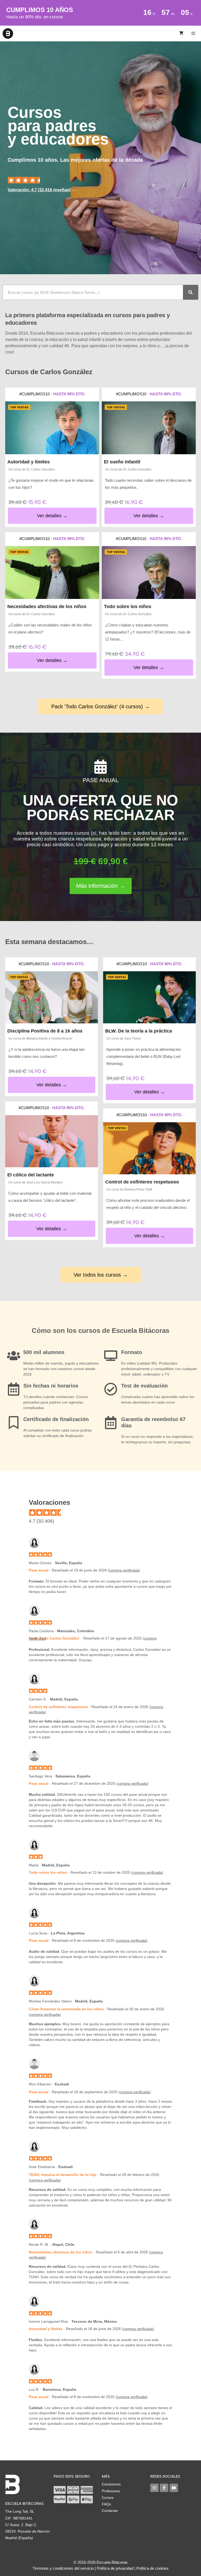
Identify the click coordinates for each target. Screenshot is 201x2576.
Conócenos (111, 2484)
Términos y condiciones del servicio (63, 2568)
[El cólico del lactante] (52, 1141)
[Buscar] (191, 292)
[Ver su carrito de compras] (181, 33)
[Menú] (194, 33)
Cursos (108, 2498)
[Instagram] (154, 2488)
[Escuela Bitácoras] (8, 33)
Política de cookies (152, 2568)
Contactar (110, 2511)
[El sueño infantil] (149, 428)
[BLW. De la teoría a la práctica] (149, 997)
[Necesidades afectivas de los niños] (52, 573)
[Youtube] (174, 2488)
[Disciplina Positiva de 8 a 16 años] (52, 997)
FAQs (106, 2504)
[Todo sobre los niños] (149, 573)
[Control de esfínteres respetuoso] (149, 1148)
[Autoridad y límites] (52, 428)
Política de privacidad (115, 2568)
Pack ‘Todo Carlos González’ (54, 1638)
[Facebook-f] (164, 2488)
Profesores (111, 2491)
